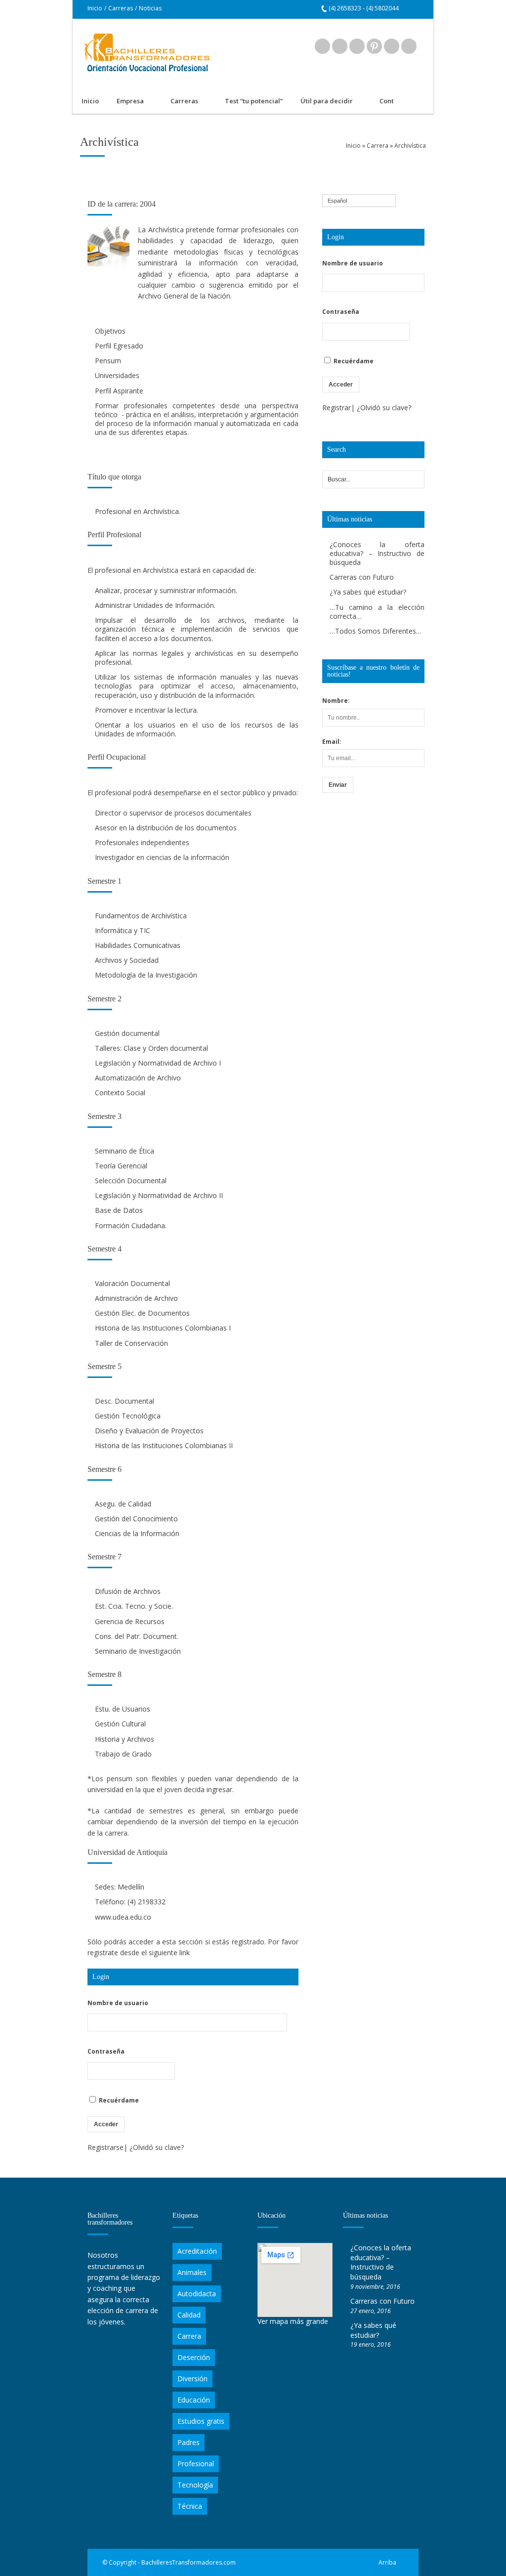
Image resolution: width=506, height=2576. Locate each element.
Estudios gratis (201, 2421)
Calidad (189, 2315)
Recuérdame (118, 2100)
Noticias (150, 8)
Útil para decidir (322, 102)
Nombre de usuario (118, 2003)
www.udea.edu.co (123, 1917)
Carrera (378, 146)
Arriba (387, 2562)
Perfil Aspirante (119, 391)
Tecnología (195, 2485)
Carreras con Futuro (362, 577)
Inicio (95, 8)
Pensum (108, 361)
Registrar (337, 408)
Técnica (190, 2506)
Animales (192, 2272)
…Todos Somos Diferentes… (376, 631)
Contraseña (106, 2051)
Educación (194, 2400)
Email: (332, 742)
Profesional (196, 2464)
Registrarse (105, 2147)
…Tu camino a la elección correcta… (377, 612)
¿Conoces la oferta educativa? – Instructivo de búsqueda (377, 553)
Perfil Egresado (119, 346)
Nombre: (336, 701)
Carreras (121, 8)
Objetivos (110, 331)
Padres (189, 2442)
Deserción (194, 2357)
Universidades (117, 375)
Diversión (192, 2379)
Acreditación (197, 2251)
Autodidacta (197, 2294)
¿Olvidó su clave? (157, 2147)
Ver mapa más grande (293, 2321)
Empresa (126, 102)
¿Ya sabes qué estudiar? (368, 592)
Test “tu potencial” (254, 101)
